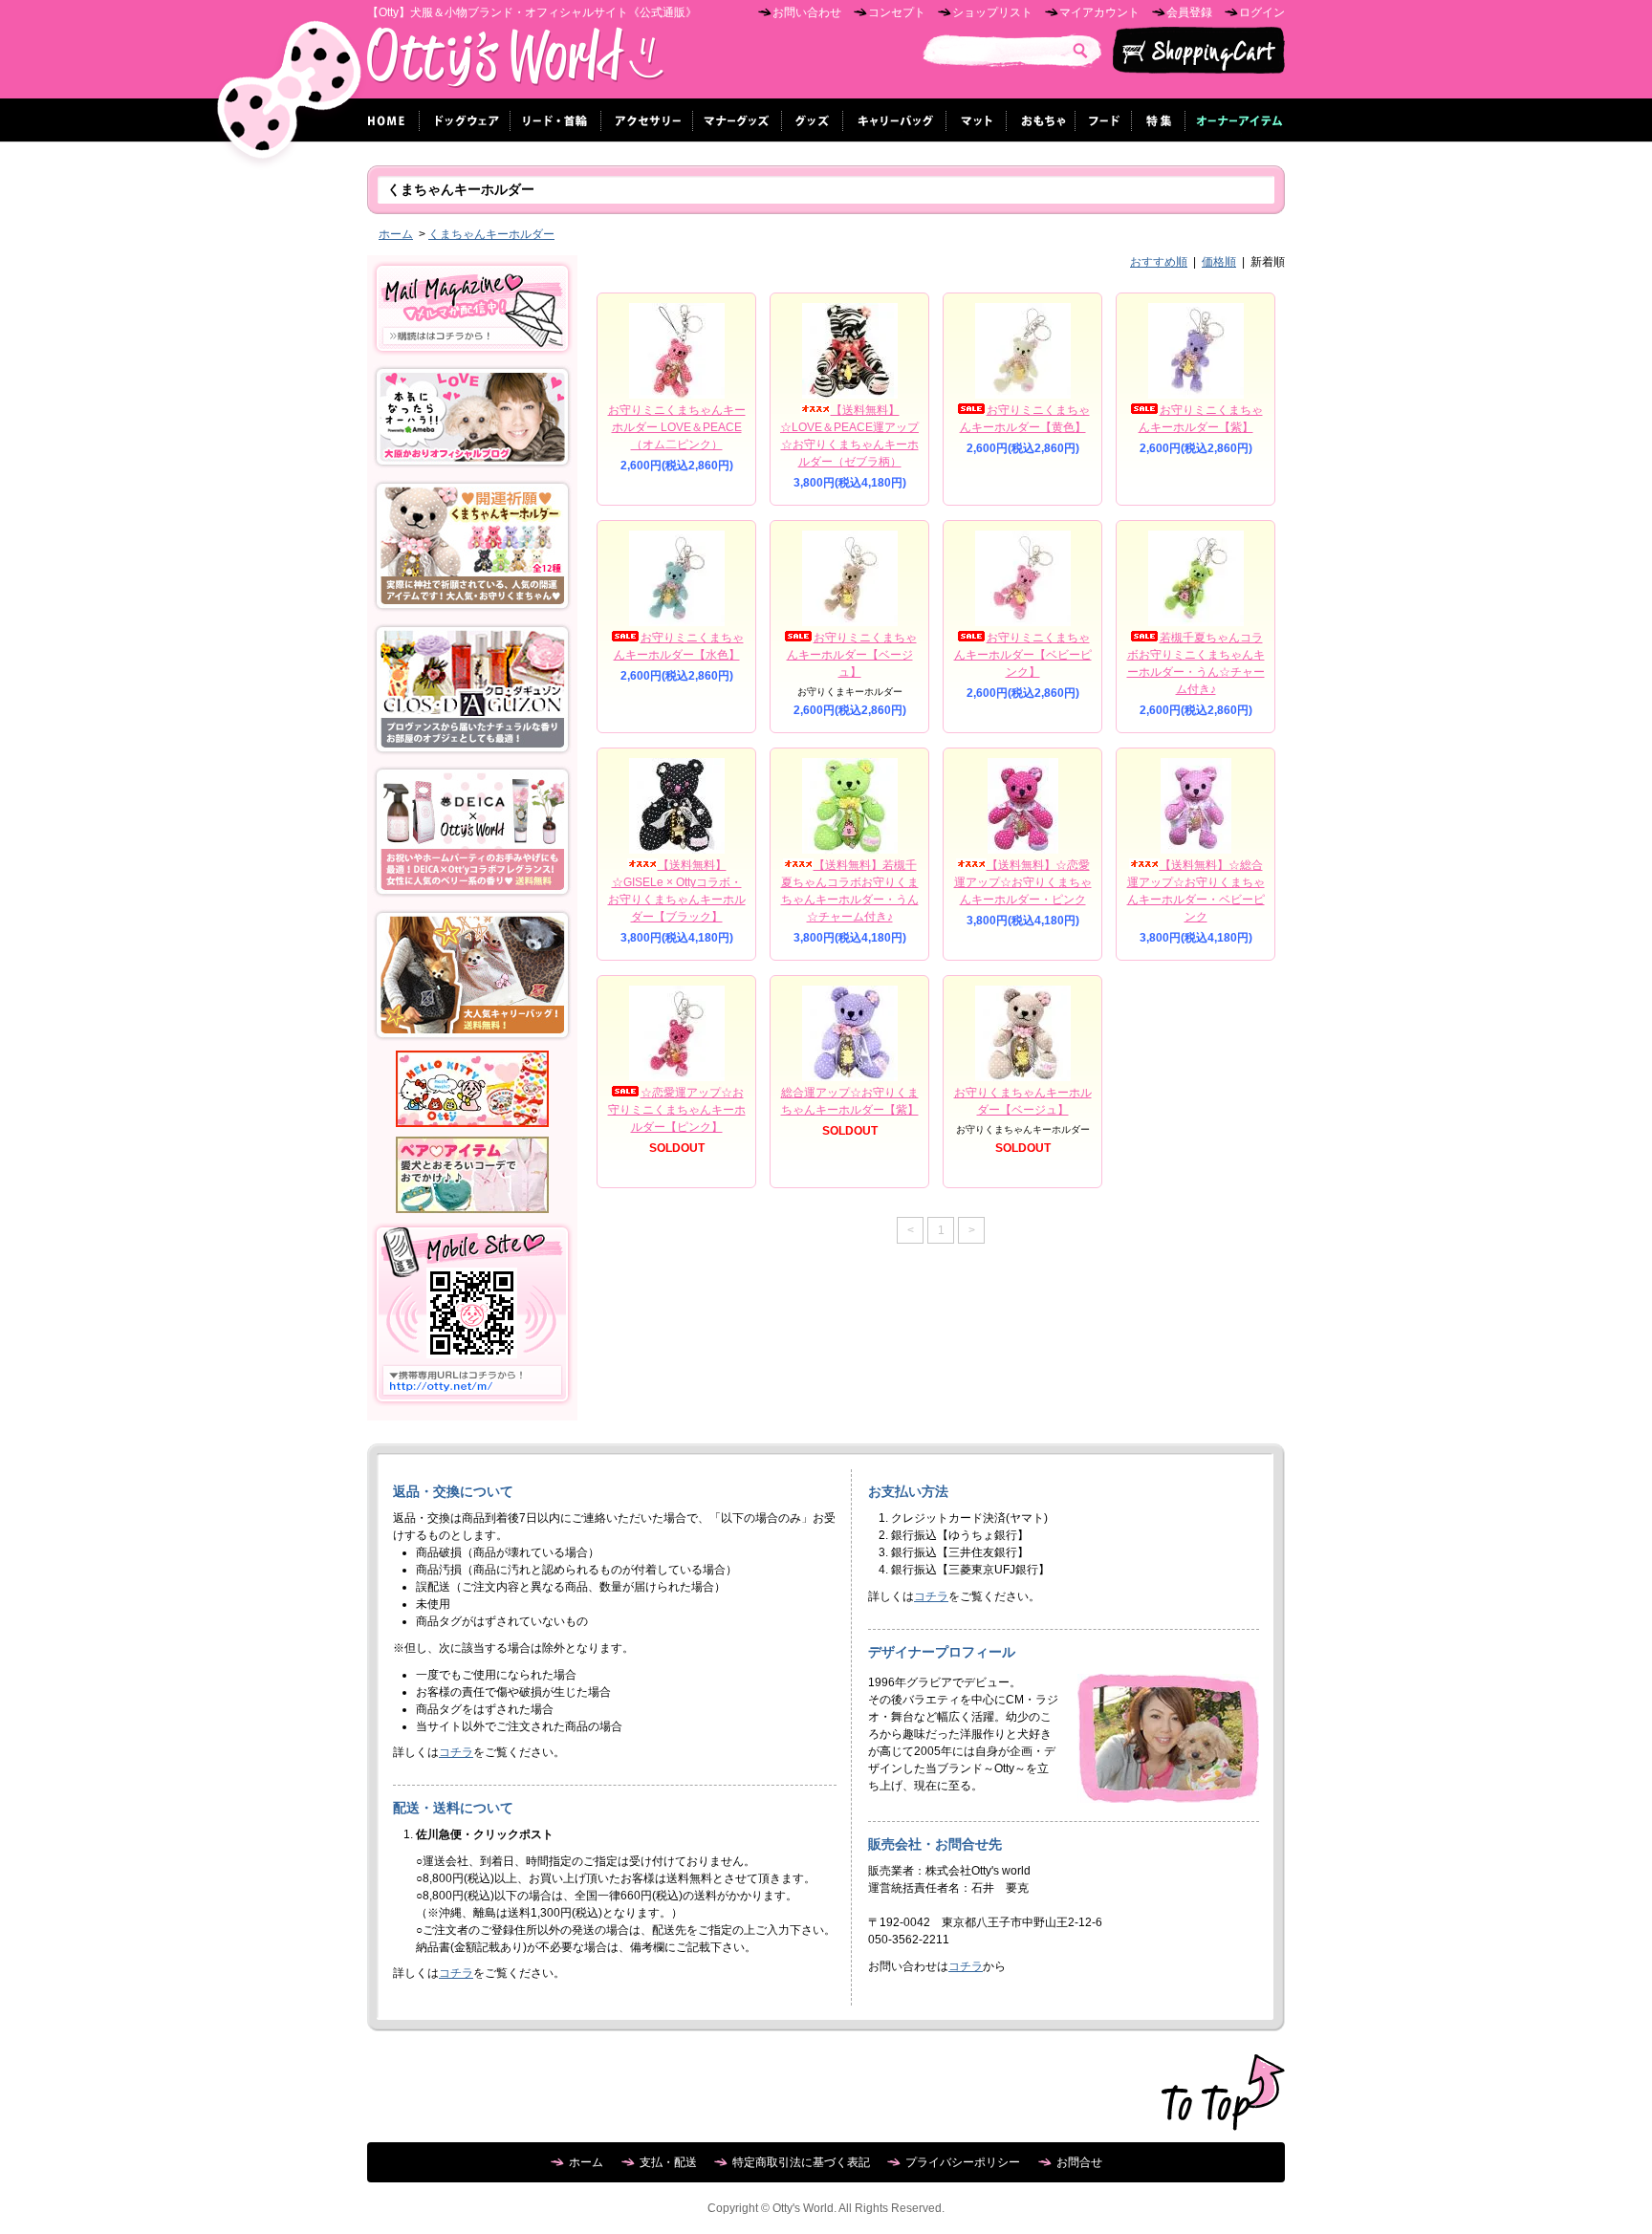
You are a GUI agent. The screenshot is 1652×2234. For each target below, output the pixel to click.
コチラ (456, 1752)
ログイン (1262, 12)
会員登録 (1189, 12)
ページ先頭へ (1223, 2093)
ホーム (389, 120)
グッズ (813, 120)
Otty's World (516, 63)
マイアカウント (1099, 12)
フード (1104, 120)
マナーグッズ (738, 120)
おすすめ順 (1159, 262)
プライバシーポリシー (963, 2162)
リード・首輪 (556, 120)
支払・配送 (668, 2162)
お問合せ (1079, 2162)
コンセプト (897, 12)
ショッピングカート (1199, 51)
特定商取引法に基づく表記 (801, 2162)
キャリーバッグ (895, 120)
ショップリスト (992, 12)
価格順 (1219, 262)
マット (977, 120)
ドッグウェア (465, 120)
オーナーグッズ (1235, 120)
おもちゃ (1041, 120)
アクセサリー (647, 120)
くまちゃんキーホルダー (491, 234)
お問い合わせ (807, 12)
